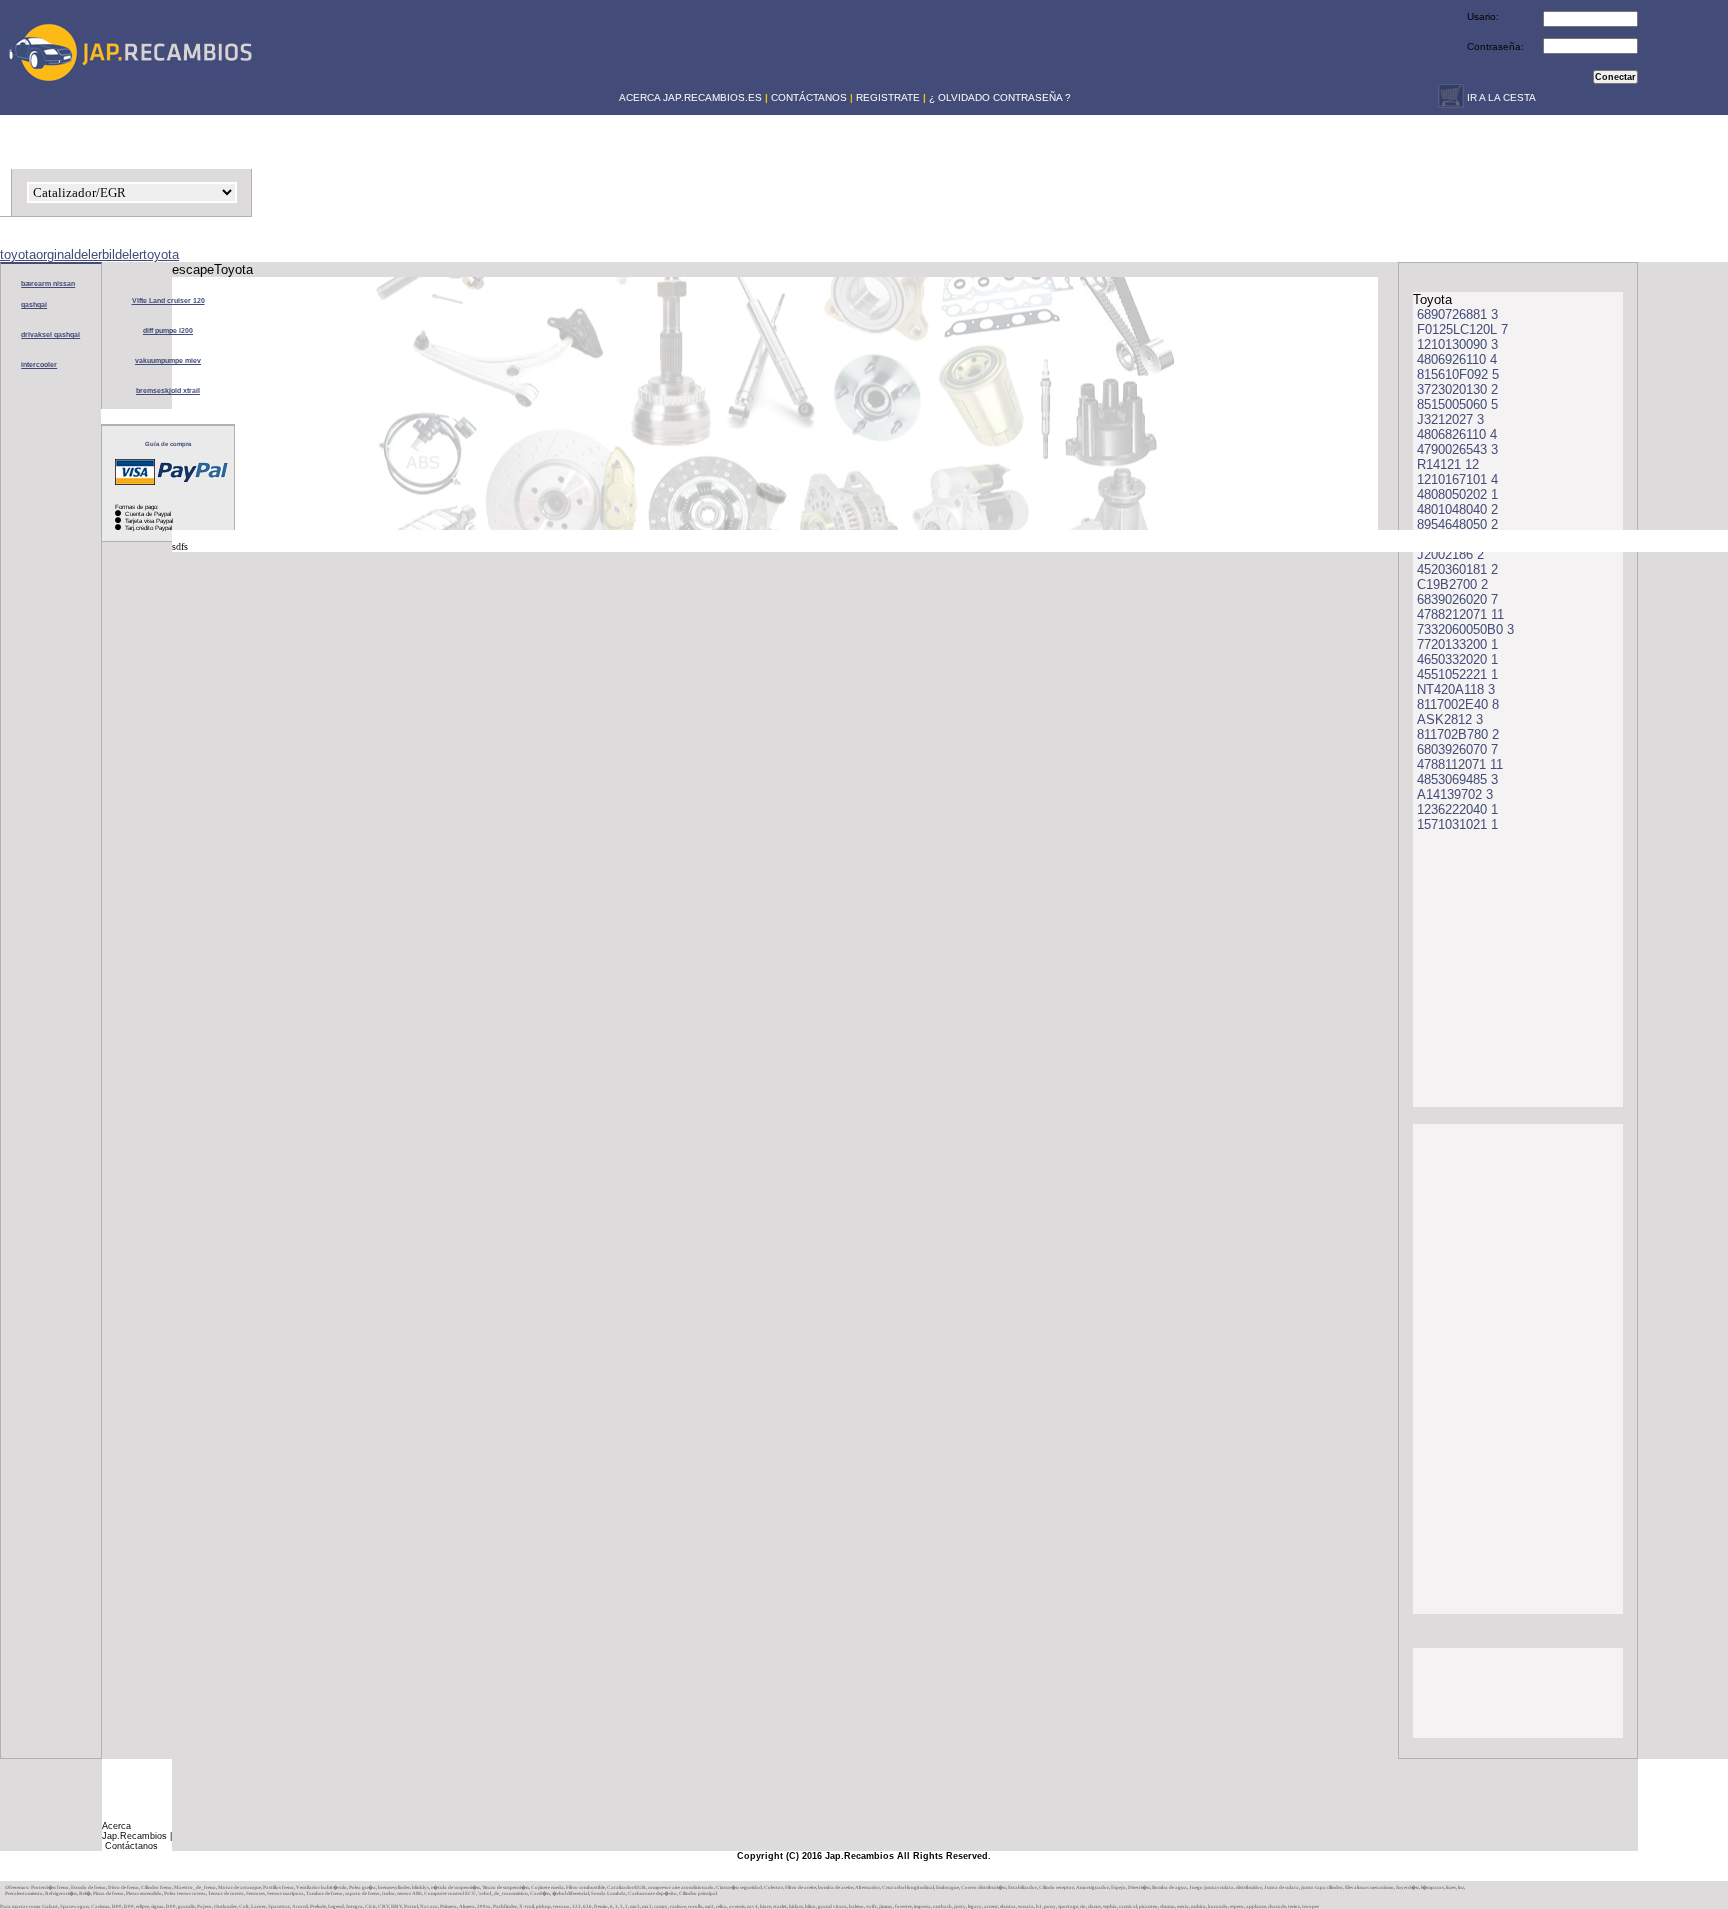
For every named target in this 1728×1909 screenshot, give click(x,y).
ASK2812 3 (1450, 719)
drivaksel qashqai (50, 334)
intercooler (39, 364)
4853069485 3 (1457, 779)
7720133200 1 (1457, 644)
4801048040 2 (1457, 509)
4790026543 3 (1457, 449)
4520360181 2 (1457, 569)
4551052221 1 (1457, 674)
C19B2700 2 (1452, 584)
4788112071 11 (1460, 764)
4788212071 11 (1460, 614)
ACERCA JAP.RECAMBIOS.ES (689, 97)
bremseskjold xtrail (168, 390)
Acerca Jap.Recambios (134, 1831)
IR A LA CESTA (1500, 97)
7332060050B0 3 (1465, 629)
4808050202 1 (1457, 494)
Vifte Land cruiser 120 (168, 300)
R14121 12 (1448, 464)
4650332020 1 (1457, 659)
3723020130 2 (1457, 389)
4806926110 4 (1457, 359)
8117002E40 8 (1458, 704)
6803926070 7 (1457, 749)
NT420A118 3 (1456, 689)
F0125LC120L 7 (1462, 329)
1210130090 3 (1457, 344)
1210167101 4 (1457, 479)
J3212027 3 (1450, 419)
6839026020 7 (1457, 599)
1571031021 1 (1457, 824)
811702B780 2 (1458, 734)
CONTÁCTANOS (809, 97)
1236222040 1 (1457, 809)
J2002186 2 (1450, 554)
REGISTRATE (888, 97)
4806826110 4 (1457, 434)
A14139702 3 (1455, 794)
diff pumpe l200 (168, 330)
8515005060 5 (1457, 404)
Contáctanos (131, 1846)
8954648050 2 (1457, 524)
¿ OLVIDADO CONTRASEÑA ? (1000, 97)
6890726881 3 (1457, 314)
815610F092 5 (1458, 374)
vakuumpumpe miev (168, 360)
